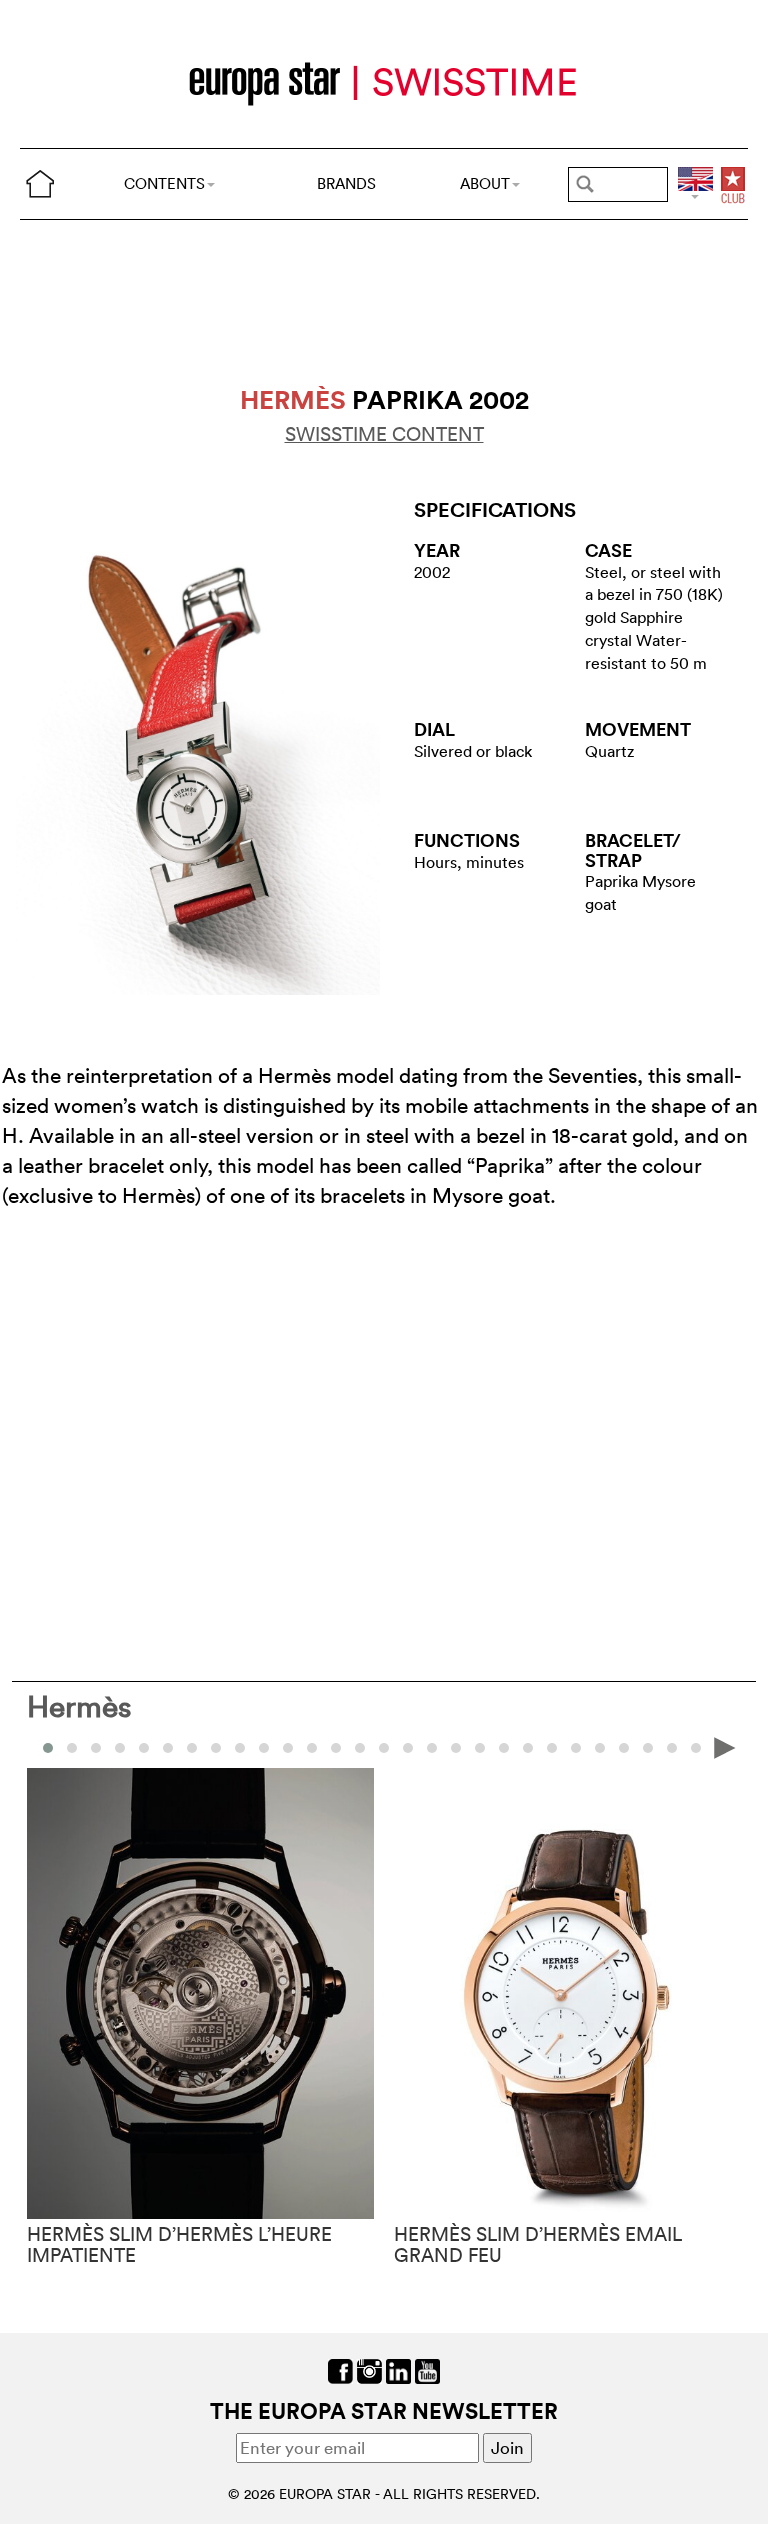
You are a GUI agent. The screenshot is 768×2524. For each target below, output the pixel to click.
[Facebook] (340, 2369)
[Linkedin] (398, 2369)
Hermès (79, 1706)
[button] (72, 1748)
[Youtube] (427, 2369)
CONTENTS (164, 183)
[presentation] (43, 1746)
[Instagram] (369, 2369)
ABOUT (485, 183)
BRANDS (346, 183)
